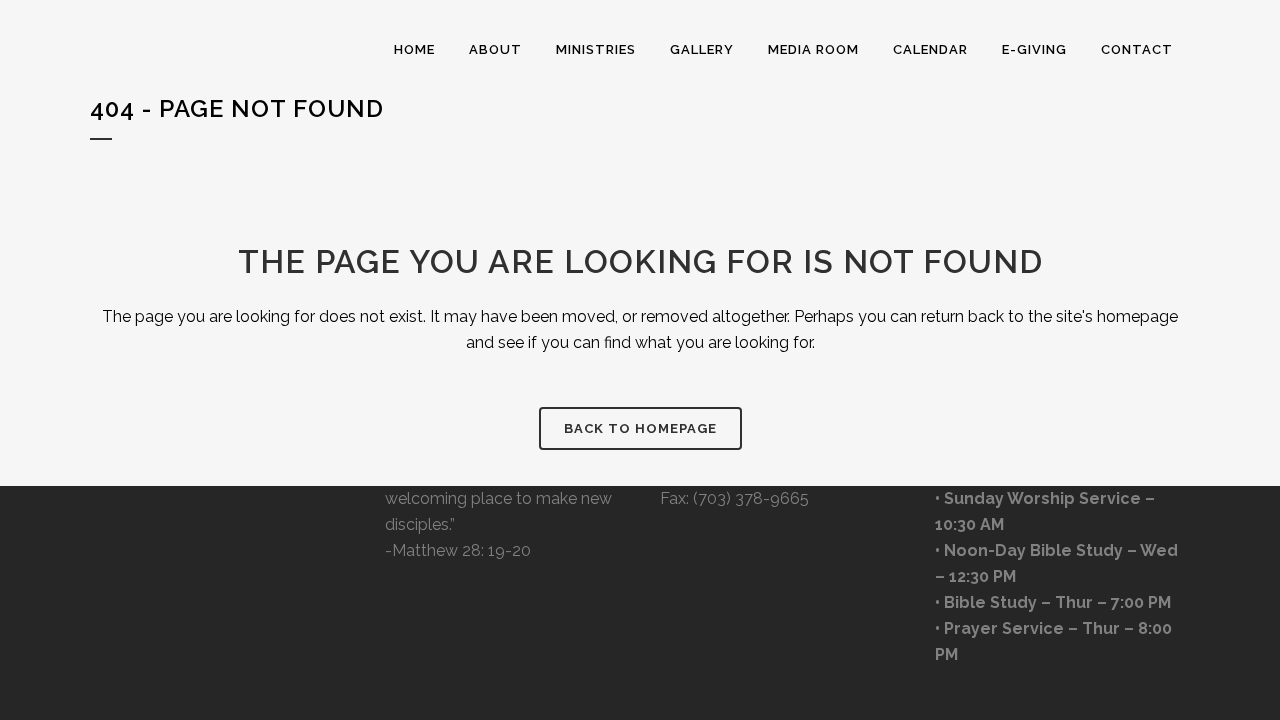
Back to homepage (640, 428)
